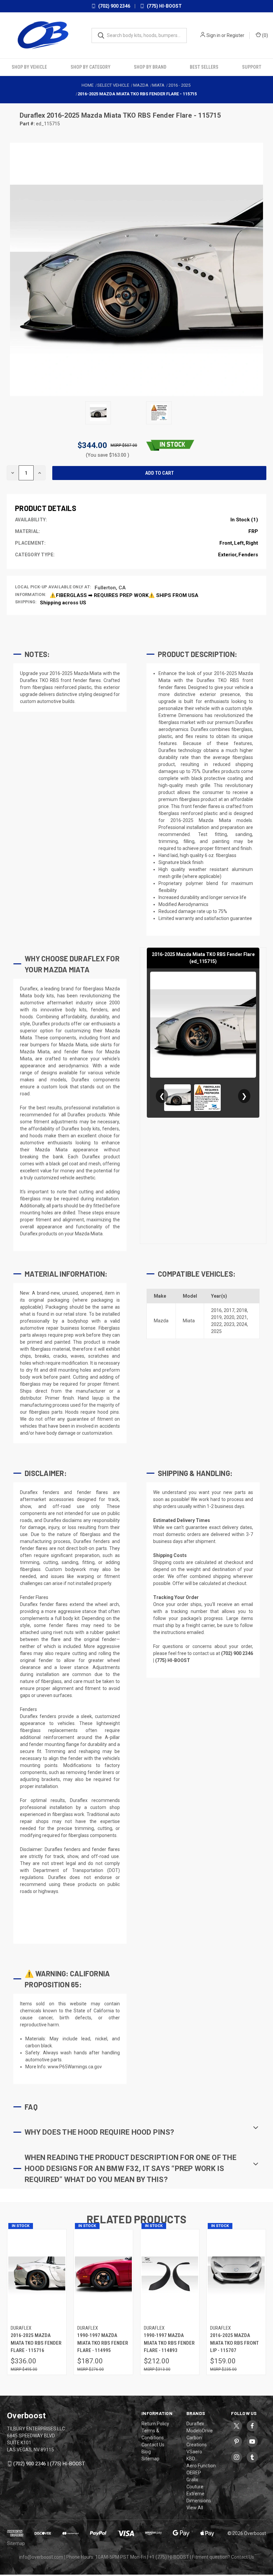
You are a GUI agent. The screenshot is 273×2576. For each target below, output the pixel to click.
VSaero (194, 2452)
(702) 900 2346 (114, 6)
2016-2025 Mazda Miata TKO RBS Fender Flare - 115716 (36, 2343)
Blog (146, 2452)
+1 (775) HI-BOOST (169, 2557)
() (265, 35)
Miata (189, 1321)
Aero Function (201, 2466)
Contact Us (153, 2445)
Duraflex (33, 115)
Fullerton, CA (110, 588)
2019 (216, 1317)
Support (252, 67)
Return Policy (155, 2424)
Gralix (192, 2480)
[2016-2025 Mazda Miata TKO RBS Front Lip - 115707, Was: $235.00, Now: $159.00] (236, 2275)
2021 (242, 1317)
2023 (229, 1324)
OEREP (194, 2473)
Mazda (161, 1321)
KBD (191, 2459)
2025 (216, 1331)
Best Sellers (204, 67)
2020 (229, 1317)
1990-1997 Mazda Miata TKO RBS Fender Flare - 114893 (169, 2343)
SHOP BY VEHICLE (29, 67)
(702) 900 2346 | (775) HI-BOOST (49, 2464)
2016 (216, 1310)
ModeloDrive (200, 2431)
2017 (229, 1310)
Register (236, 35)
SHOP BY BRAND (150, 67)
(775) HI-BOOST (164, 6)
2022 (216, 1324)
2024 (242, 1324)
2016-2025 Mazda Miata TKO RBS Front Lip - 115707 (234, 2343)
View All (195, 2508)
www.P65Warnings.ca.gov (75, 2067)
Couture (195, 2487)
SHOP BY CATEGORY (91, 67)
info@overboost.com (41, 2557)
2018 (242, 1310)
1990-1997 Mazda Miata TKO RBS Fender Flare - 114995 (103, 2343)
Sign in (213, 35)
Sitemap (150, 2459)
